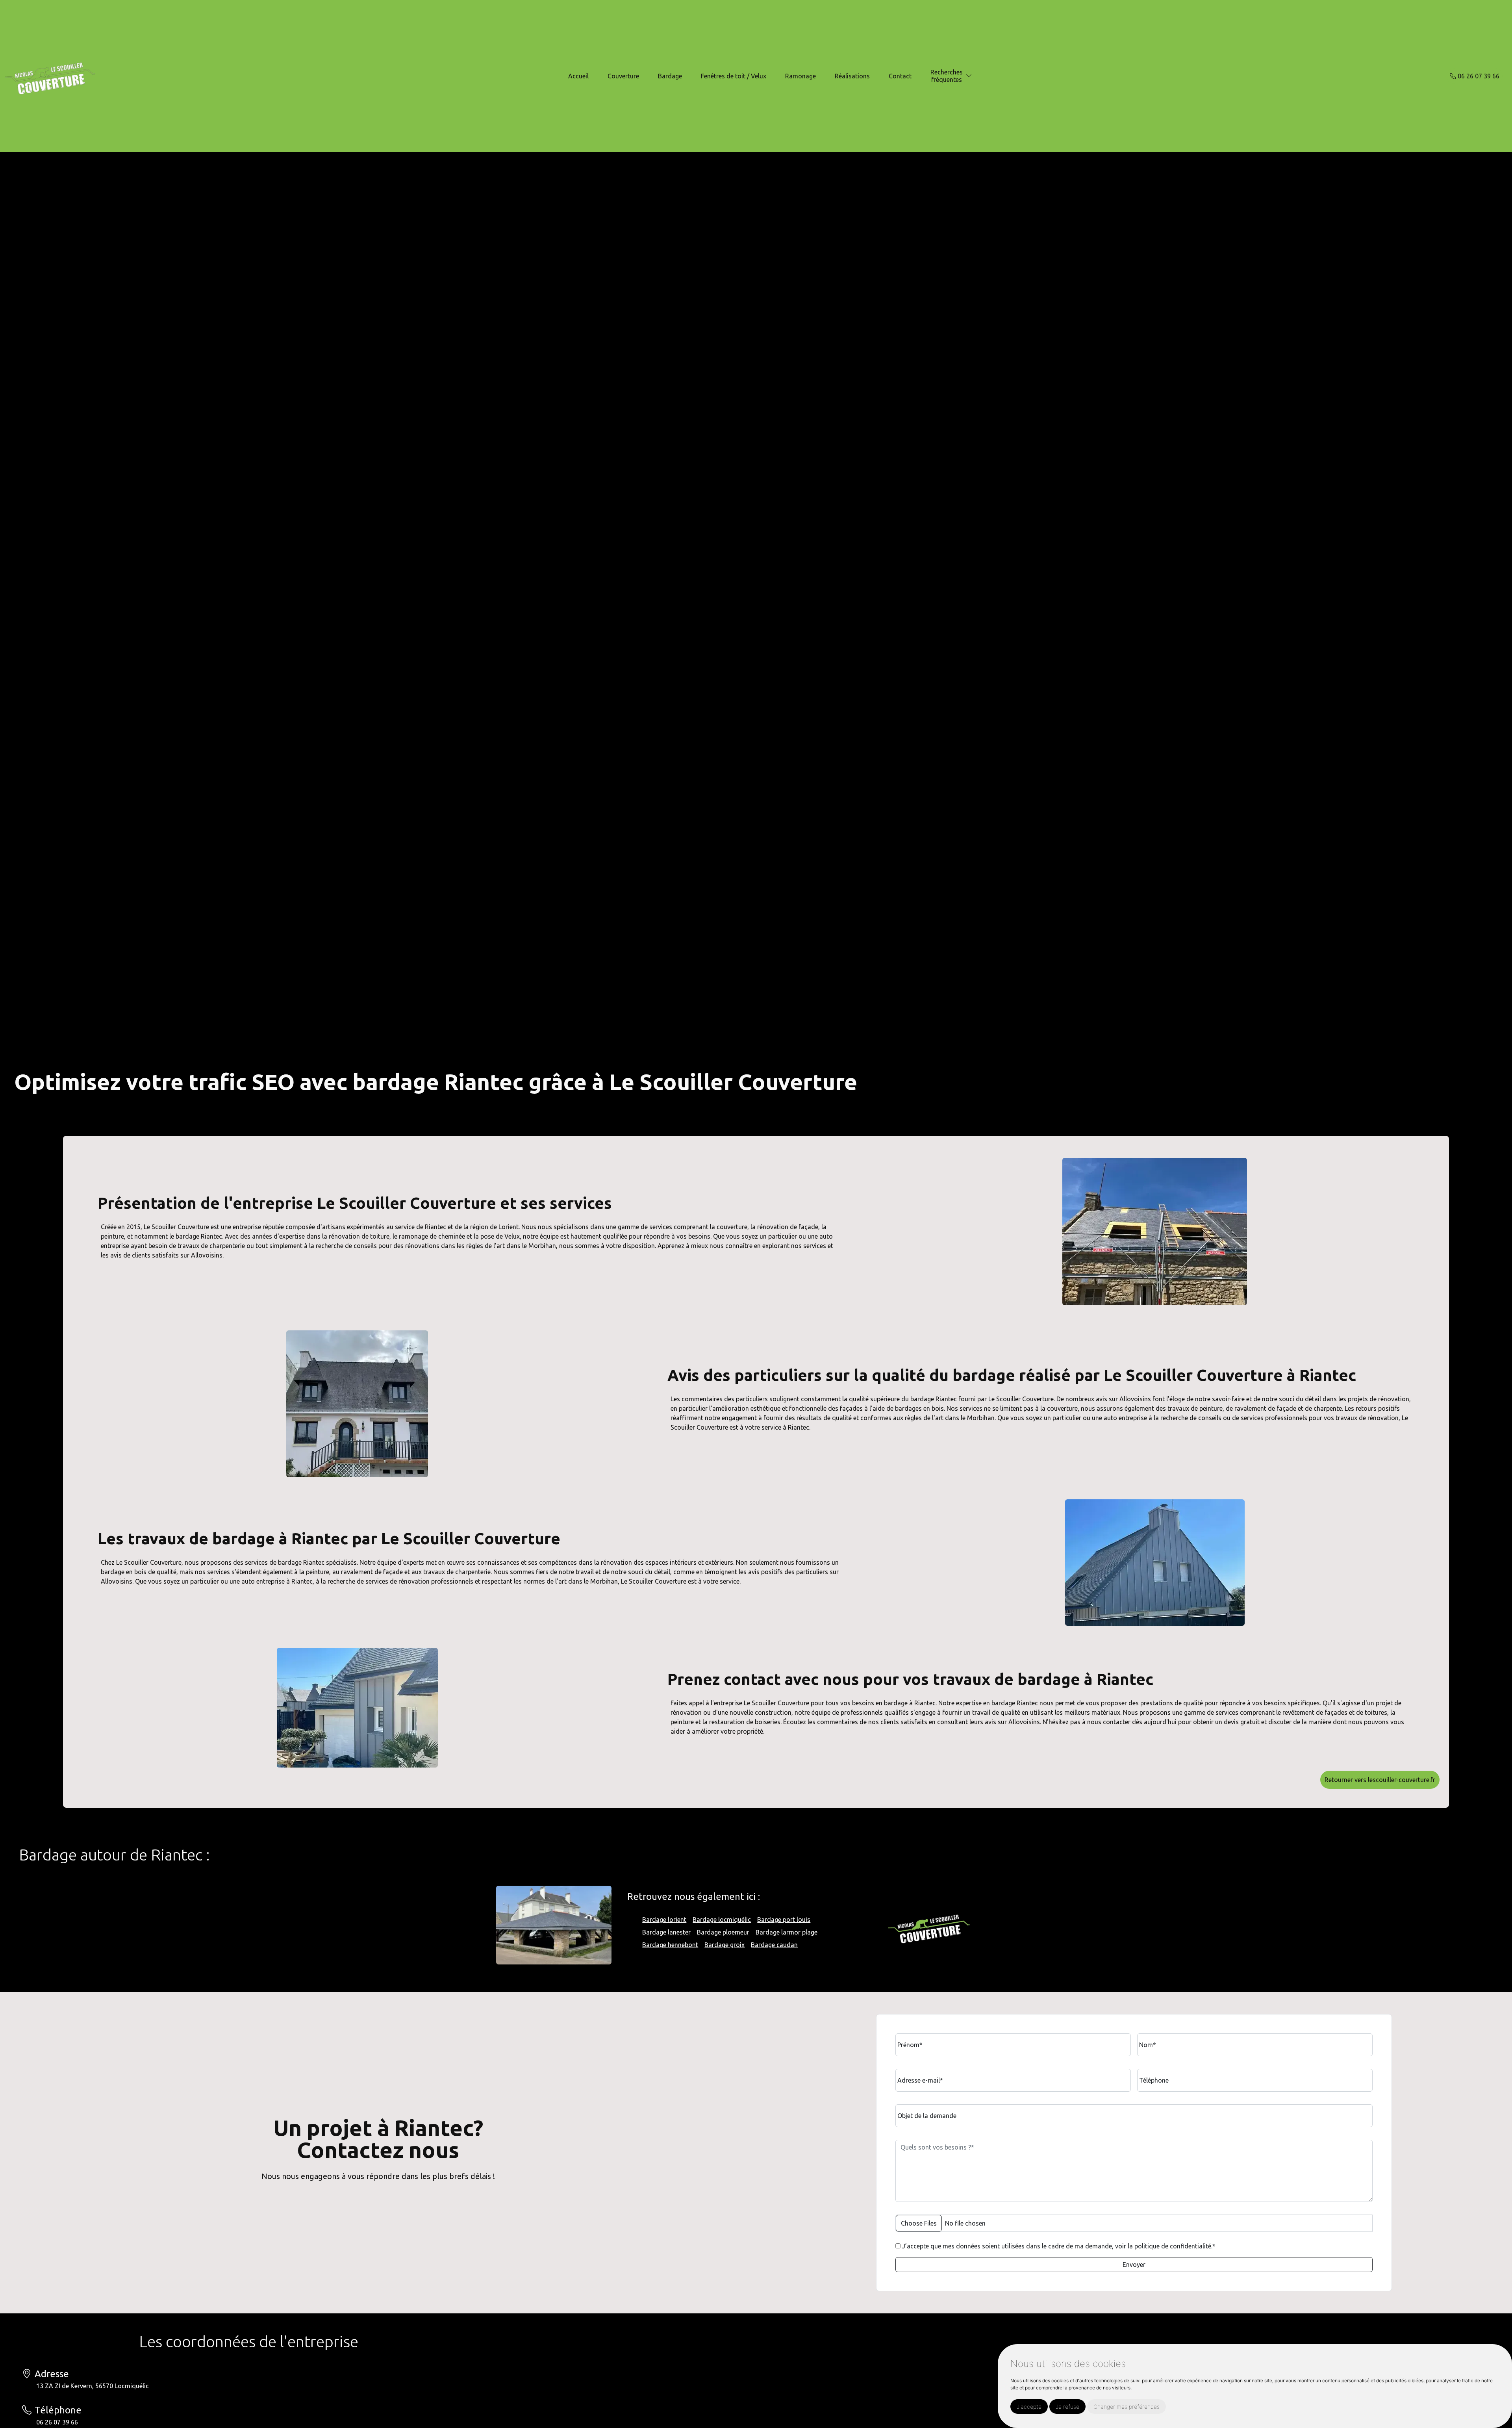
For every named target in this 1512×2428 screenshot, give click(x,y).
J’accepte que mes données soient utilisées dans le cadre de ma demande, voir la (1058, 2246)
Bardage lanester (666, 1932)
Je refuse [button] (1067, 2407)
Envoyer (1134, 2265)
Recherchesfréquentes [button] (947, 76)
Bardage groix (724, 1945)
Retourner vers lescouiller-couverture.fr (1380, 1780)
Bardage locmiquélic (722, 1920)
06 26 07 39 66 (1478, 76)
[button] (969, 76)
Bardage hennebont (670, 1945)
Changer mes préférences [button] (1127, 2407)
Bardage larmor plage (787, 1932)
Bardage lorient (664, 1920)
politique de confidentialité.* (1175, 2246)
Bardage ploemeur (723, 1932)
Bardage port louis (784, 1920)
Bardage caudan (774, 1945)
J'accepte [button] (1029, 2407)
